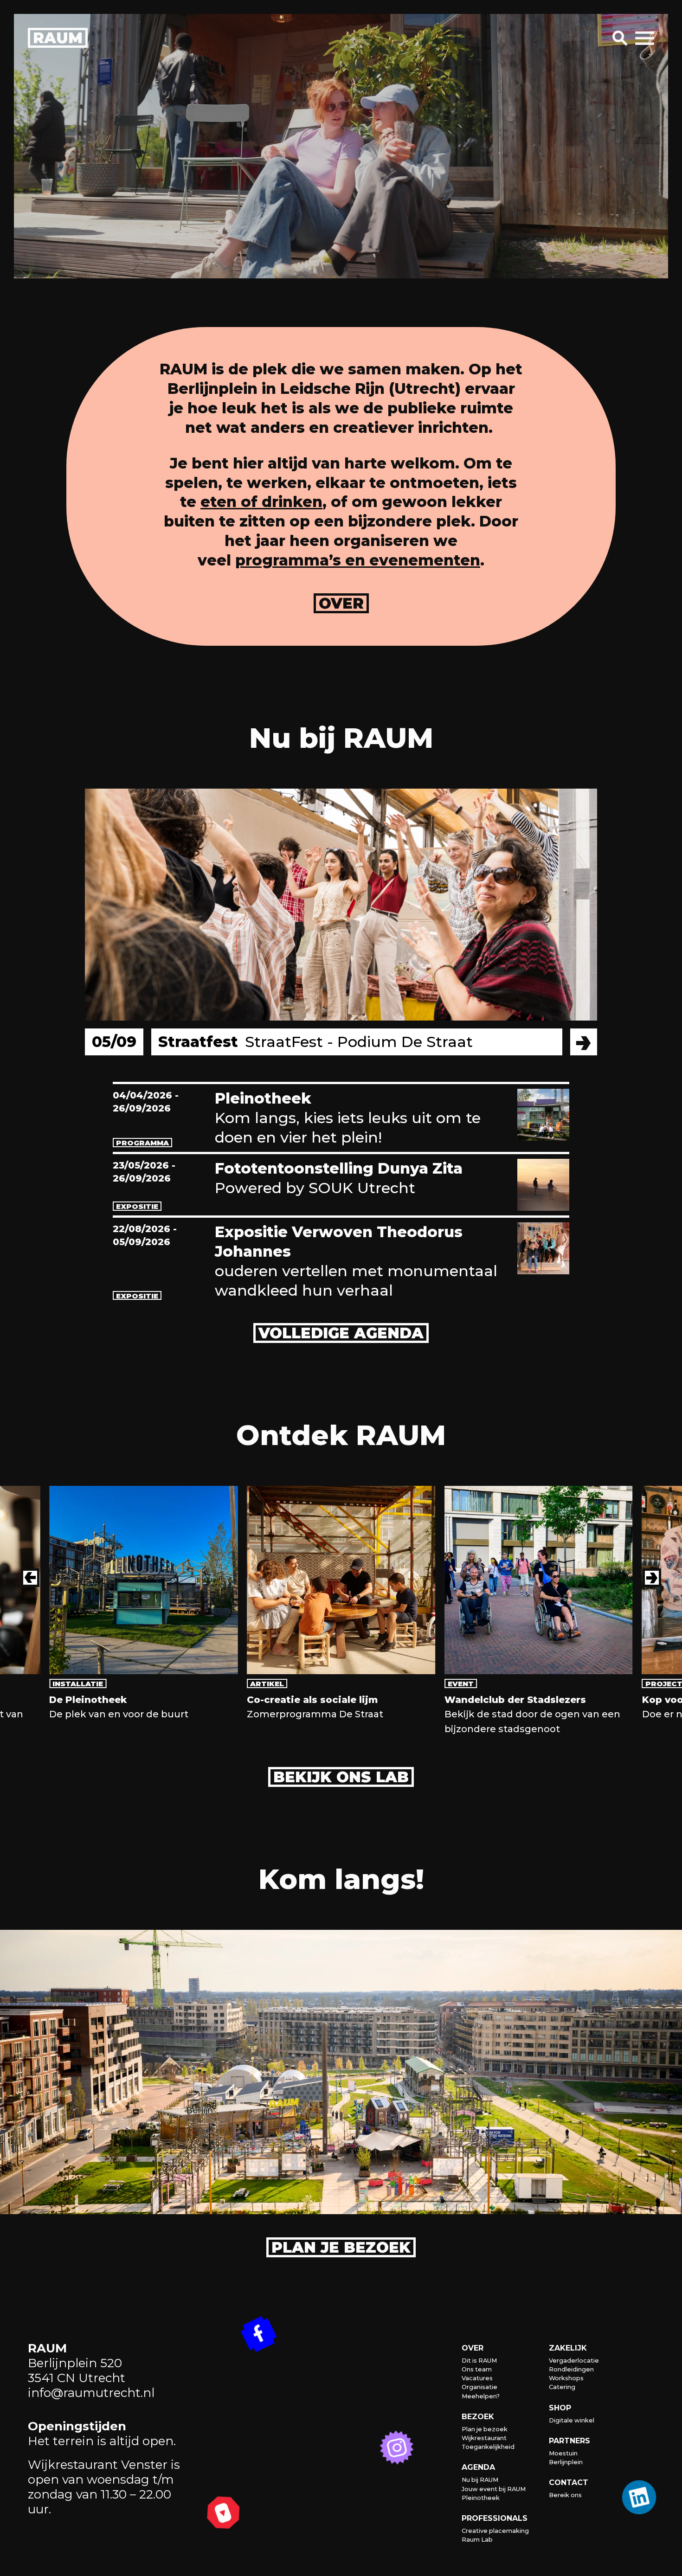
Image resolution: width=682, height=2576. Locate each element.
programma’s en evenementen (358, 560)
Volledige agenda (341, 1333)
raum (58, 38)
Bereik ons (565, 2495)
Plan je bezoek (341, 2247)
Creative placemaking (495, 2531)
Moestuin (563, 2453)
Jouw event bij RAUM (494, 2489)
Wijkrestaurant (484, 2438)
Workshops (566, 2378)
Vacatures (477, 2378)
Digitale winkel (572, 2420)
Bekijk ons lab (341, 1777)
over (341, 603)
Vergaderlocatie (574, 2361)
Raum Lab (477, 2540)
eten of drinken (261, 502)
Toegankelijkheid (488, 2447)
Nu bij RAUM (480, 2480)
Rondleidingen (571, 2369)
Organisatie (479, 2387)
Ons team (477, 2369)
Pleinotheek (481, 2498)
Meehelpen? (481, 2396)
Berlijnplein (566, 2462)
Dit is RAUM (479, 2361)
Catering (562, 2387)
